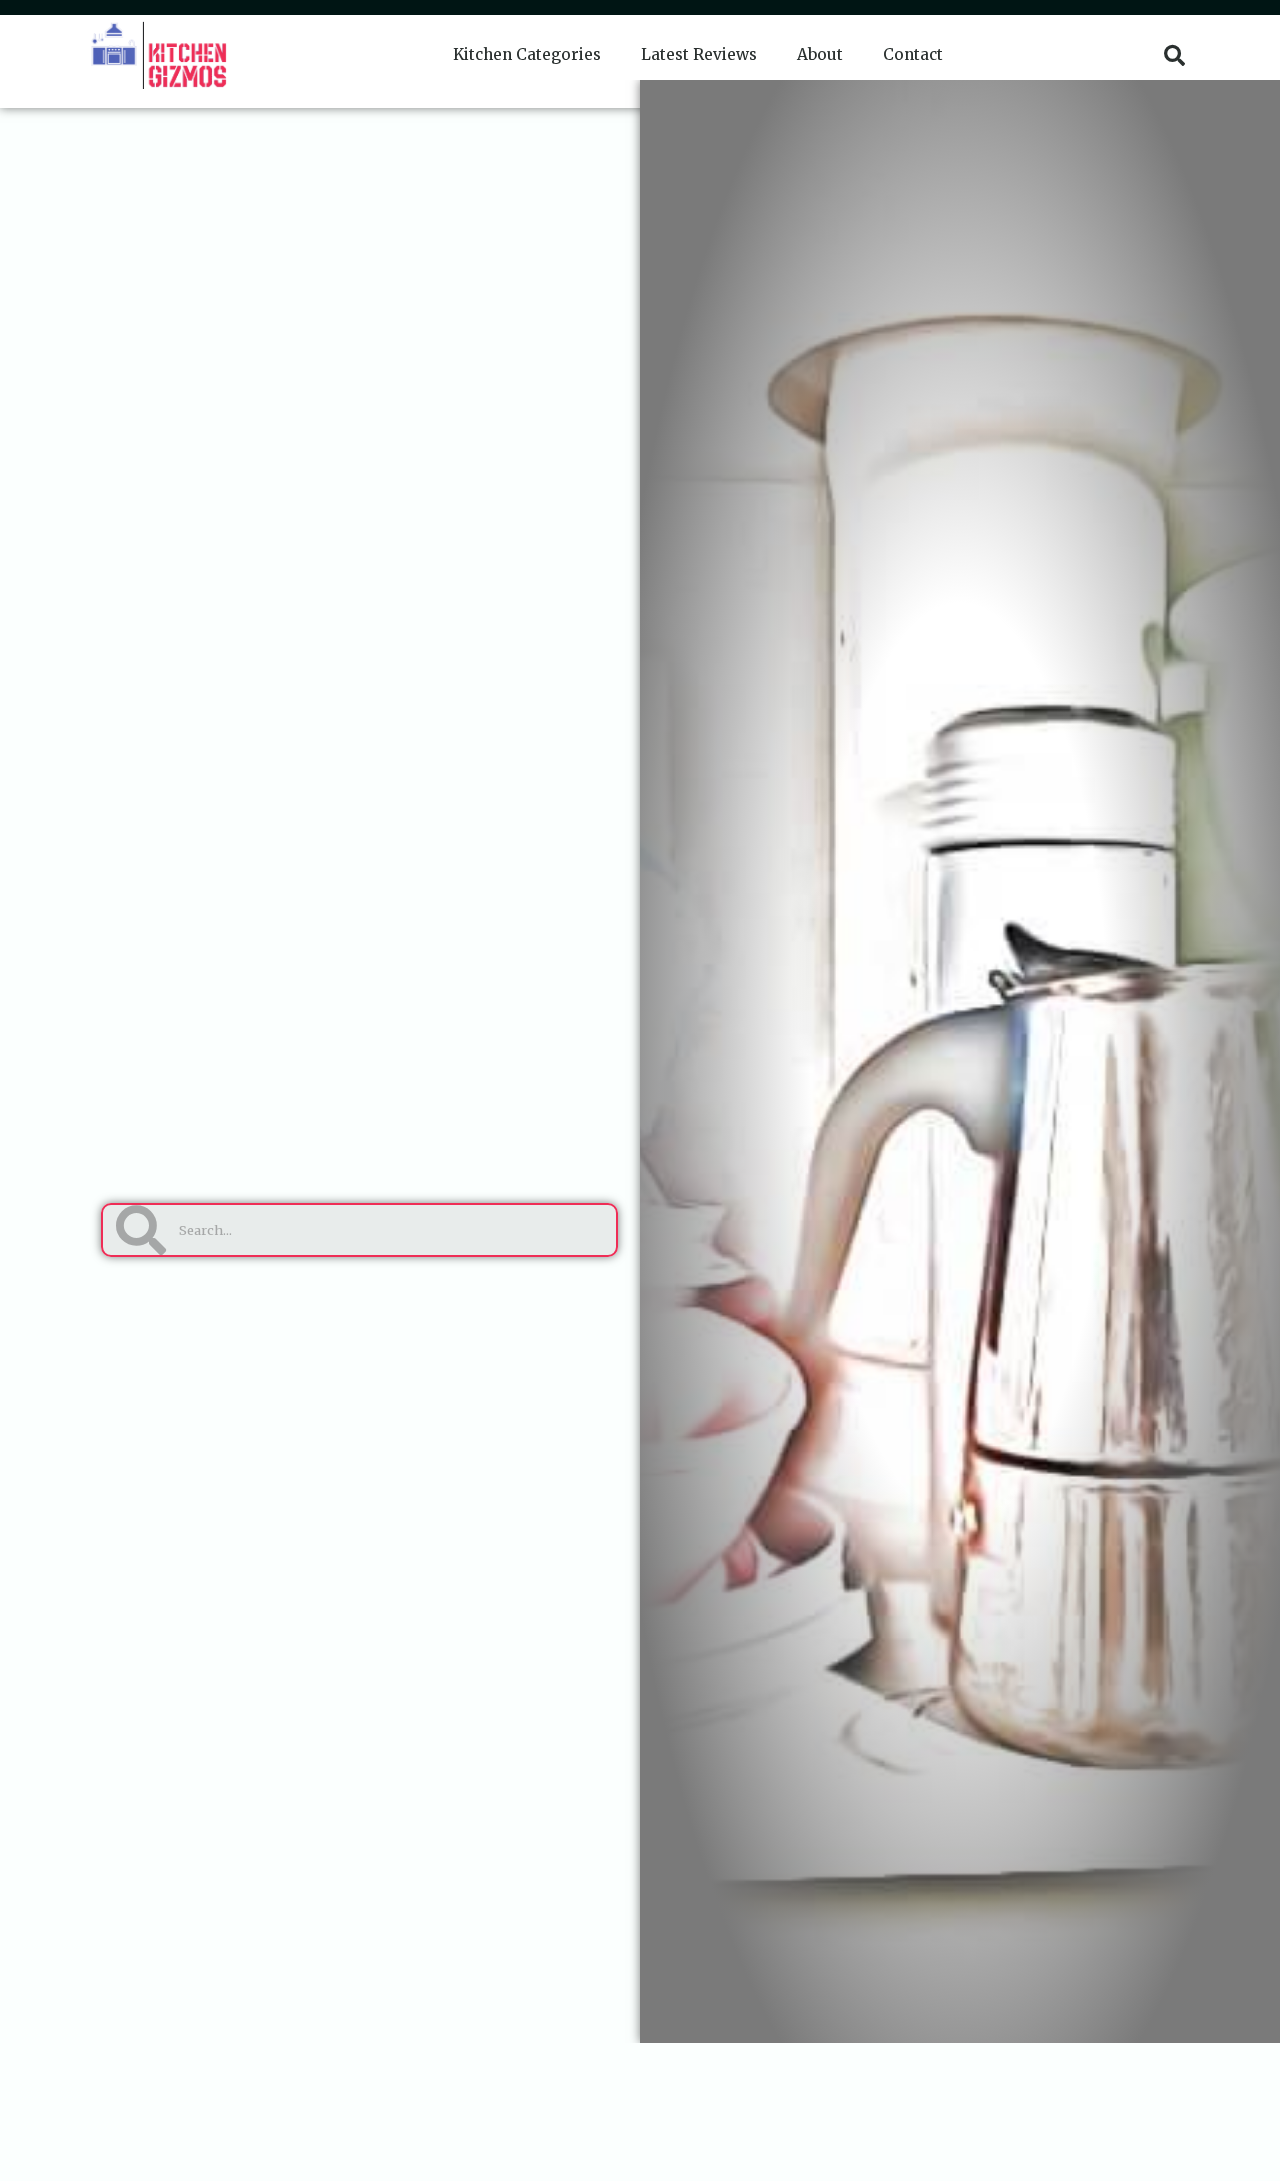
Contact (913, 54)
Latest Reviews (699, 54)
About (820, 54)
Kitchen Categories (527, 54)
